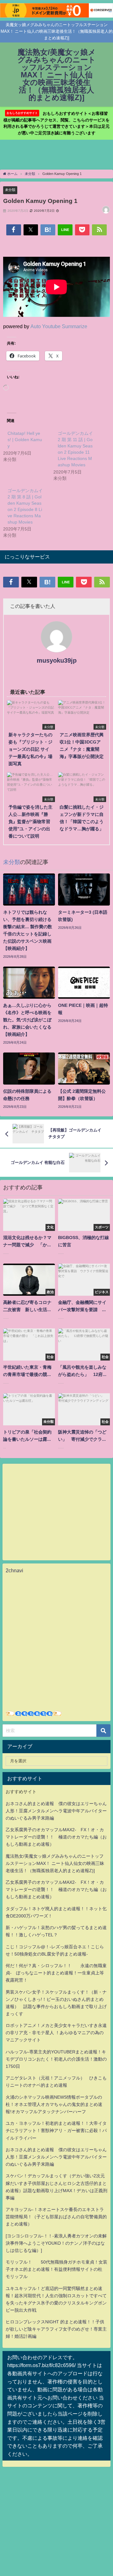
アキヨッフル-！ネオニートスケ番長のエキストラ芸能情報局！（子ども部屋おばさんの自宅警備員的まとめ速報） (56, 2217)
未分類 (10, 190)
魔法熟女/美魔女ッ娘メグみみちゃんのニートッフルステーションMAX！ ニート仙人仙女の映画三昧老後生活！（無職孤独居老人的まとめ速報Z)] (55, 1863)
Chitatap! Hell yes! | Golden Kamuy (25, 440)
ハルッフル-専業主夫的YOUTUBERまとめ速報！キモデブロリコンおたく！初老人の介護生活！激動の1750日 (56, 2059)
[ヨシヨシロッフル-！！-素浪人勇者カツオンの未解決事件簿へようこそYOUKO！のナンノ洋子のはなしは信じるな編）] (56, 2243)
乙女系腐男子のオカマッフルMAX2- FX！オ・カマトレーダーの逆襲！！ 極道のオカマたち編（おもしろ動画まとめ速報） (56, 1837)
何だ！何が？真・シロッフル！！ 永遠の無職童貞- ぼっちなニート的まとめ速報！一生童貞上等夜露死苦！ (56, 1973)
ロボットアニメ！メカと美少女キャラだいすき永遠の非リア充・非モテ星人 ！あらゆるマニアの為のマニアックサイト (56, 2033)
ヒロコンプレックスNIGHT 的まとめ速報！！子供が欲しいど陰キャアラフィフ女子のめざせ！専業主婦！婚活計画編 (56, 2329)
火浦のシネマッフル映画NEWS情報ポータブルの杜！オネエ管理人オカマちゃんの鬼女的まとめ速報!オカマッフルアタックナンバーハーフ (54, 2104)
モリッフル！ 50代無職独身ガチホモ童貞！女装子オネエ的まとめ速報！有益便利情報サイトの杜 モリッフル (56, 2269)
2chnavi (14, 1570)
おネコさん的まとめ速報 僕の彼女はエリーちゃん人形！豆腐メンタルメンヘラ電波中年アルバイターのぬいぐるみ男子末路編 (56, 1811)
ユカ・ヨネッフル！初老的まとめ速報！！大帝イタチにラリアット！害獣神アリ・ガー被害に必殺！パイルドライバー (56, 2130)
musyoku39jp (57, 660)
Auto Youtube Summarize (59, 326)
